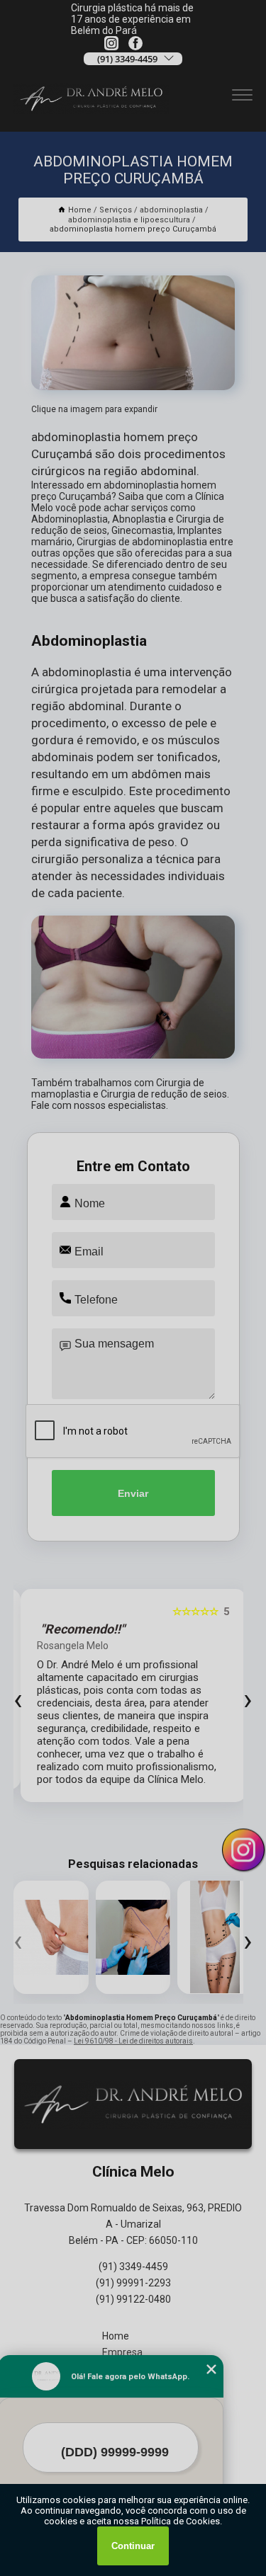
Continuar (133, 2546)
